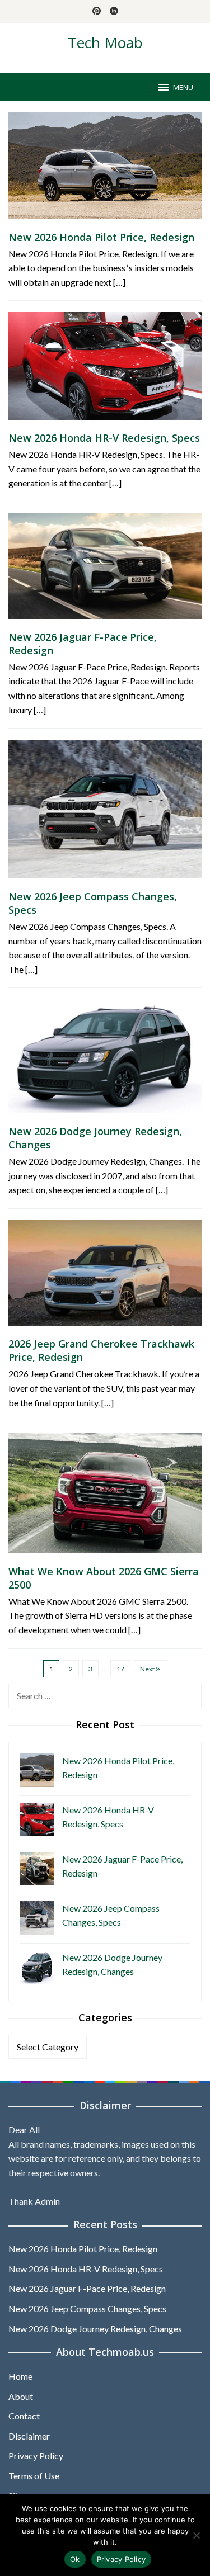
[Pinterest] (97, 12)
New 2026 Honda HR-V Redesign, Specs (104, 438)
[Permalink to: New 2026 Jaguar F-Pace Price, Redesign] (105, 570)
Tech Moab (105, 42)
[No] (196, 2535)
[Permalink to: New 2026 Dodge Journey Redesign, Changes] (105, 1060)
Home (20, 2376)
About (21, 2396)
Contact (24, 2416)
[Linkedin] (114, 12)
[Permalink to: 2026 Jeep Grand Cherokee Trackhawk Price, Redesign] (105, 1277)
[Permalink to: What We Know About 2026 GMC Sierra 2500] (105, 1497)
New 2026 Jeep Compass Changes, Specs (87, 2308)
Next (147, 1669)
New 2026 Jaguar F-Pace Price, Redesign (87, 2288)
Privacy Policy (36, 2456)
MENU (183, 87)
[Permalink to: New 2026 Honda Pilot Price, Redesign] (105, 170)
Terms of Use (34, 2476)
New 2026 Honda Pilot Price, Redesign (101, 237)
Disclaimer (29, 2436)
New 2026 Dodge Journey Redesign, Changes (95, 2329)
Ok (75, 2559)
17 (120, 1669)
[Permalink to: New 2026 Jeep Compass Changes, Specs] (105, 813)
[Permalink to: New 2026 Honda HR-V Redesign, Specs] (105, 370)
